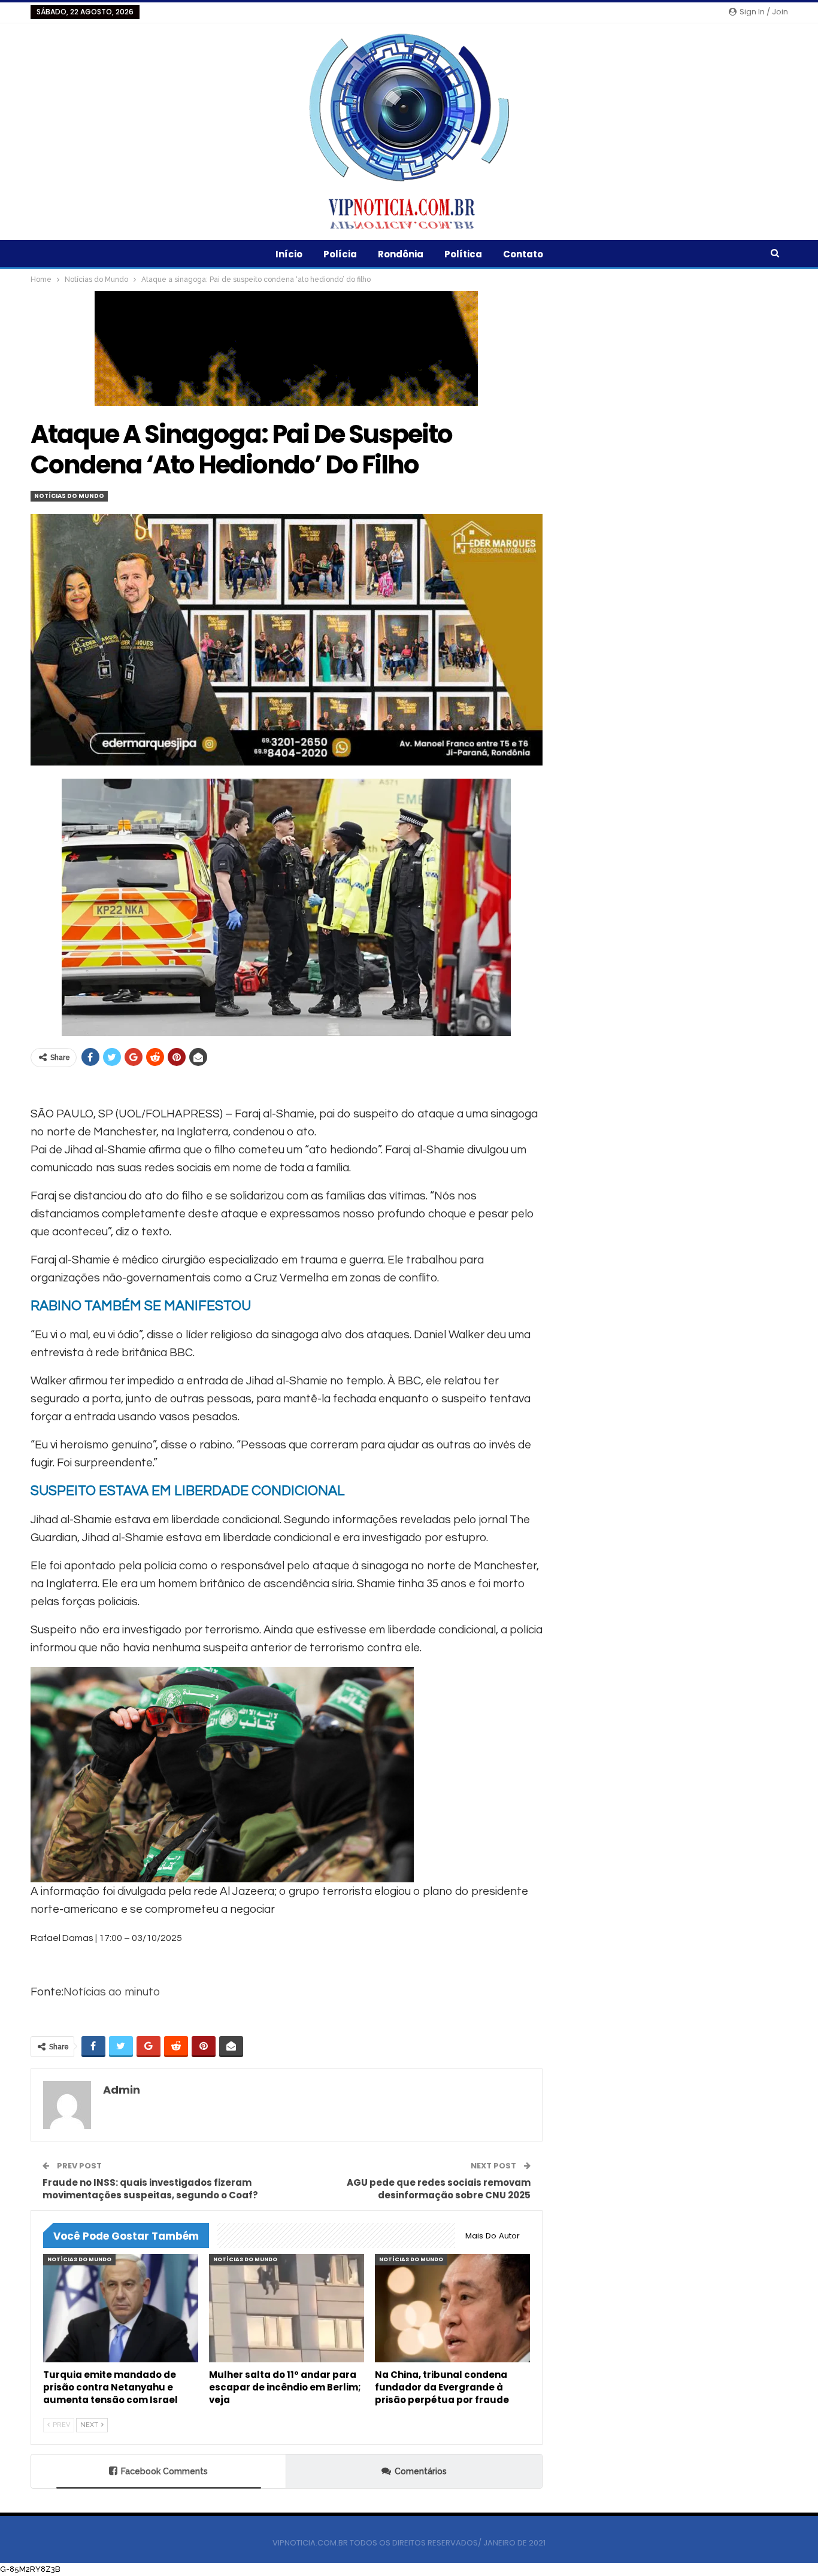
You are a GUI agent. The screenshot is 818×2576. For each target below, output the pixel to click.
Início (289, 254)
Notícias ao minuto (112, 1992)
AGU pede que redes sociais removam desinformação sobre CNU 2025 (439, 2189)
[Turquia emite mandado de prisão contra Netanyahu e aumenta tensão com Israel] (121, 2308)
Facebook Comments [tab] (164, 2471)
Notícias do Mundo (69, 496)
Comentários (421, 2471)
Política (463, 254)
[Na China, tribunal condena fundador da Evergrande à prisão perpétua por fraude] (452, 2308)
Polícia (340, 254)
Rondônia (401, 254)
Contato (523, 254)
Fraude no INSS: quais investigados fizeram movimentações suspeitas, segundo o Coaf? (150, 2189)
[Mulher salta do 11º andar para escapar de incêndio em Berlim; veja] (287, 2308)
